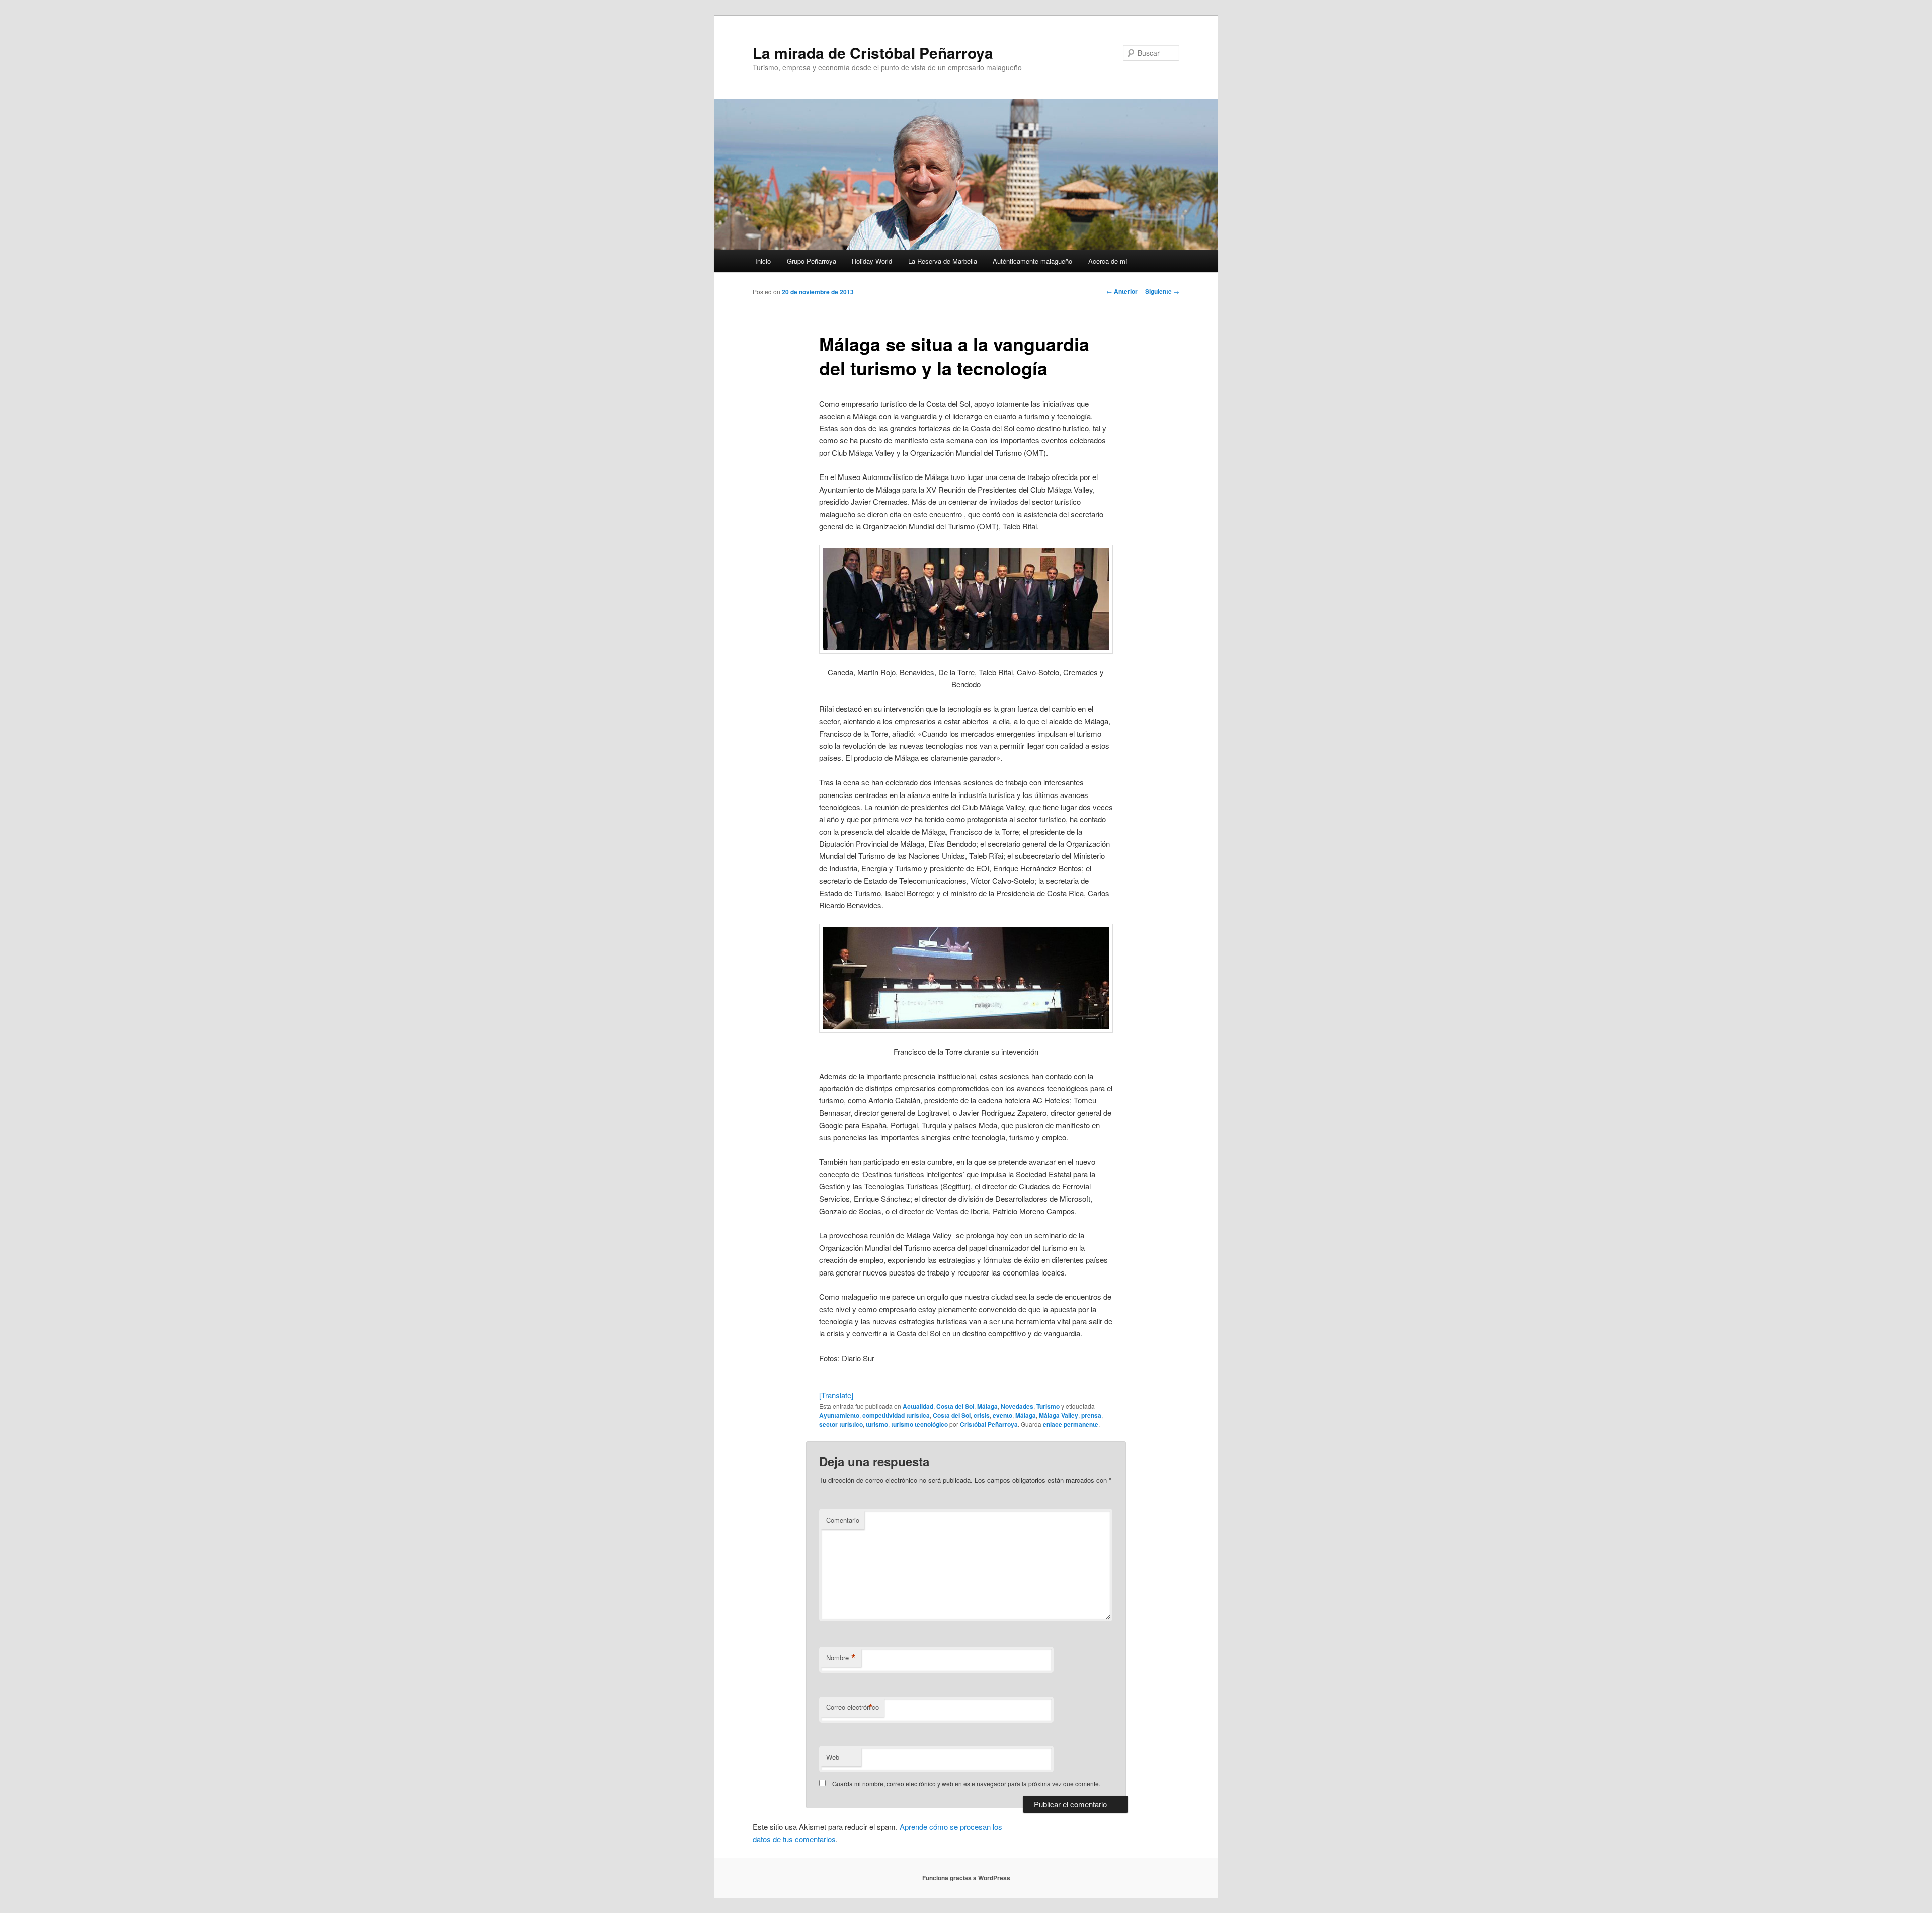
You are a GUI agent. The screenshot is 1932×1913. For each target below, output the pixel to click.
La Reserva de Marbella (943, 261)
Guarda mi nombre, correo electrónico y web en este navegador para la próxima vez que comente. (966, 1783)
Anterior (1122, 291)
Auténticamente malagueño (1032, 261)
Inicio (763, 261)
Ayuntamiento (839, 1415)
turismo (877, 1424)
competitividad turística (896, 1415)
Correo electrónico (853, 1707)
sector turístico (841, 1424)
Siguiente (1162, 291)
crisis (982, 1415)
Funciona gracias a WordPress (966, 1878)
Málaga (987, 1406)
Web (833, 1757)
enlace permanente (1071, 1424)
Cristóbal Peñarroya (989, 1424)
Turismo (1048, 1406)
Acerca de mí (1108, 261)
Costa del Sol (955, 1406)
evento (1002, 1415)
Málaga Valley (1059, 1415)
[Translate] (836, 1395)
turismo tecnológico (919, 1424)
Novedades (1017, 1406)
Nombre (841, 1658)
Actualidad (918, 1406)
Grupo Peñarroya (812, 261)
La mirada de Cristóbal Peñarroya (873, 53)
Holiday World (872, 261)
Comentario (843, 1520)
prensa (1091, 1415)
